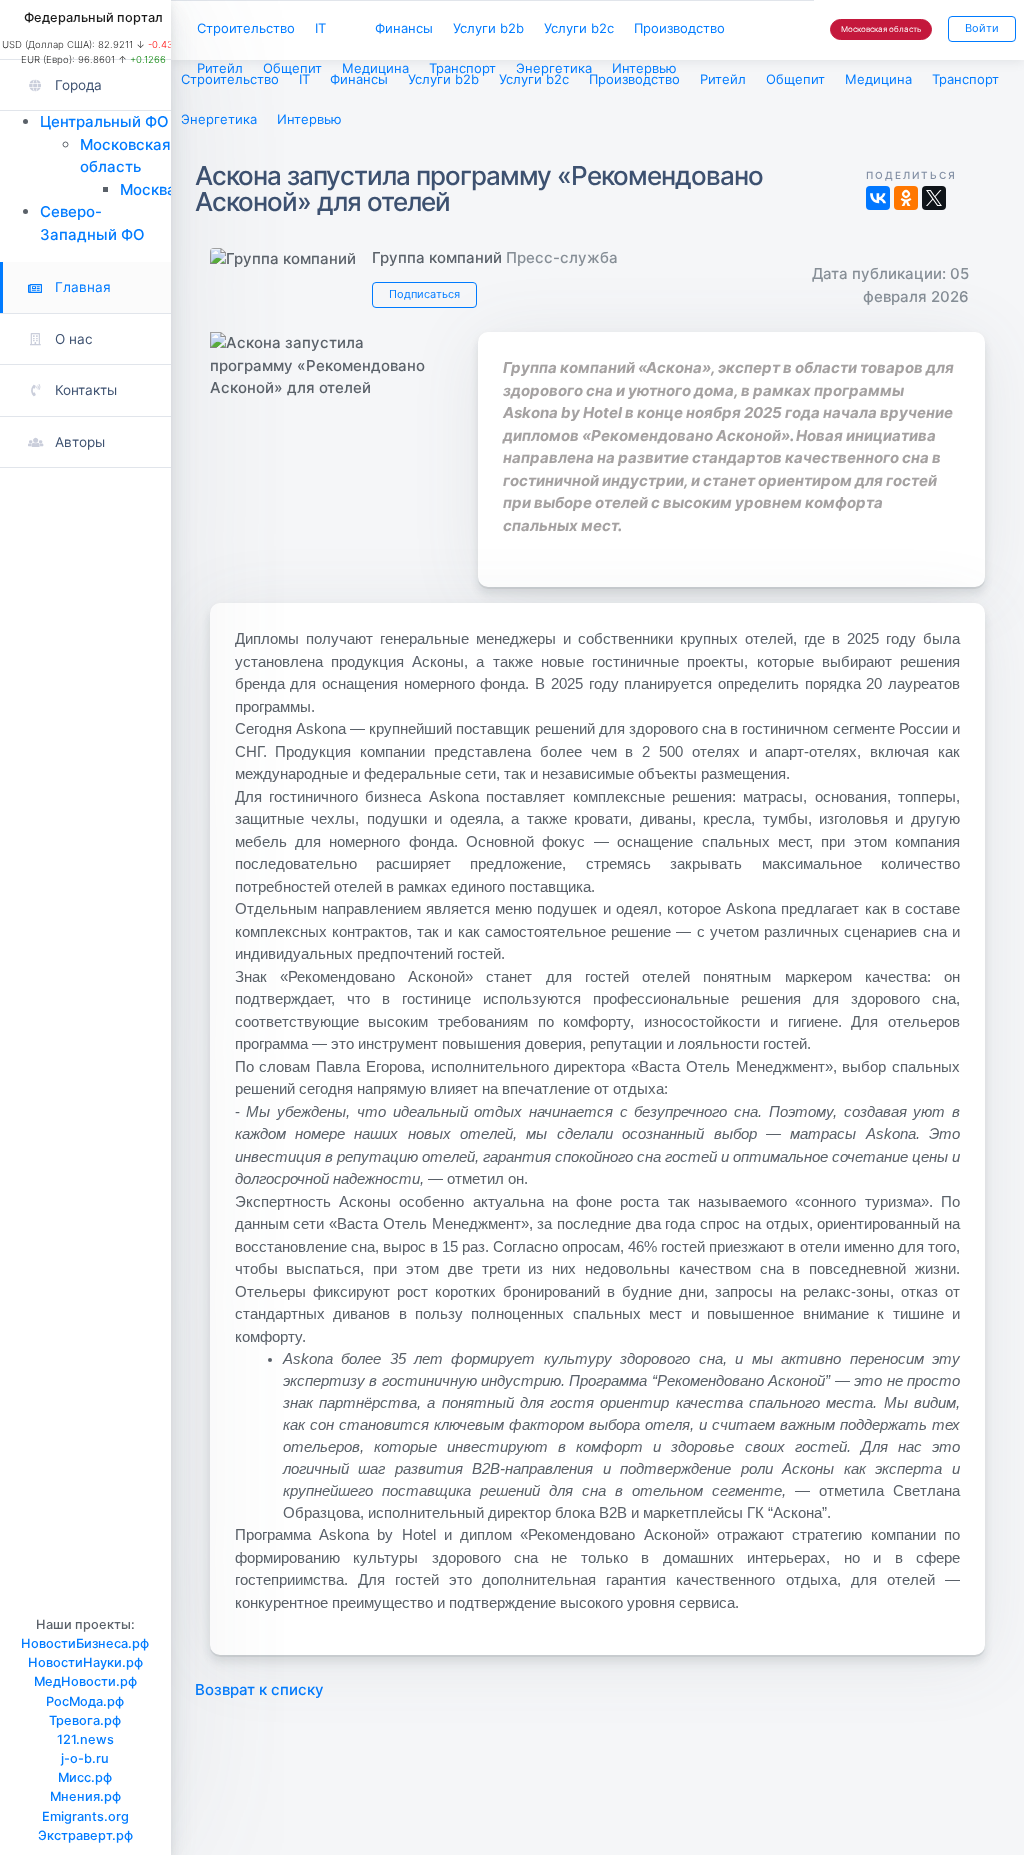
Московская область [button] (881, 29)
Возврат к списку (259, 1689)
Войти (982, 28)
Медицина (375, 68)
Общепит (292, 68)
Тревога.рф (85, 1720)
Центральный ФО (104, 121)
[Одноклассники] (906, 198)
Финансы (404, 28)
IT (320, 28)
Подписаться (424, 294)
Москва (148, 189)
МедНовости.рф (85, 1681)
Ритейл (220, 68)
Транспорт (462, 68)
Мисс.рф (85, 1777)
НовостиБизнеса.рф (85, 1643)
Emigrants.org (85, 1816)
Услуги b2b (488, 28)
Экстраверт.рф (85, 1835)
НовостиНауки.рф (85, 1662)
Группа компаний (437, 257)
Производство (679, 28)
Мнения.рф (85, 1796)
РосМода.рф (85, 1701)
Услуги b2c (579, 28)
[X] (934, 198)
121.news (85, 1739)
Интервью (644, 68)
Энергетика (554, 68)
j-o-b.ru (85, 1758)
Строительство (246, 28)
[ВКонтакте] (878, 198)
